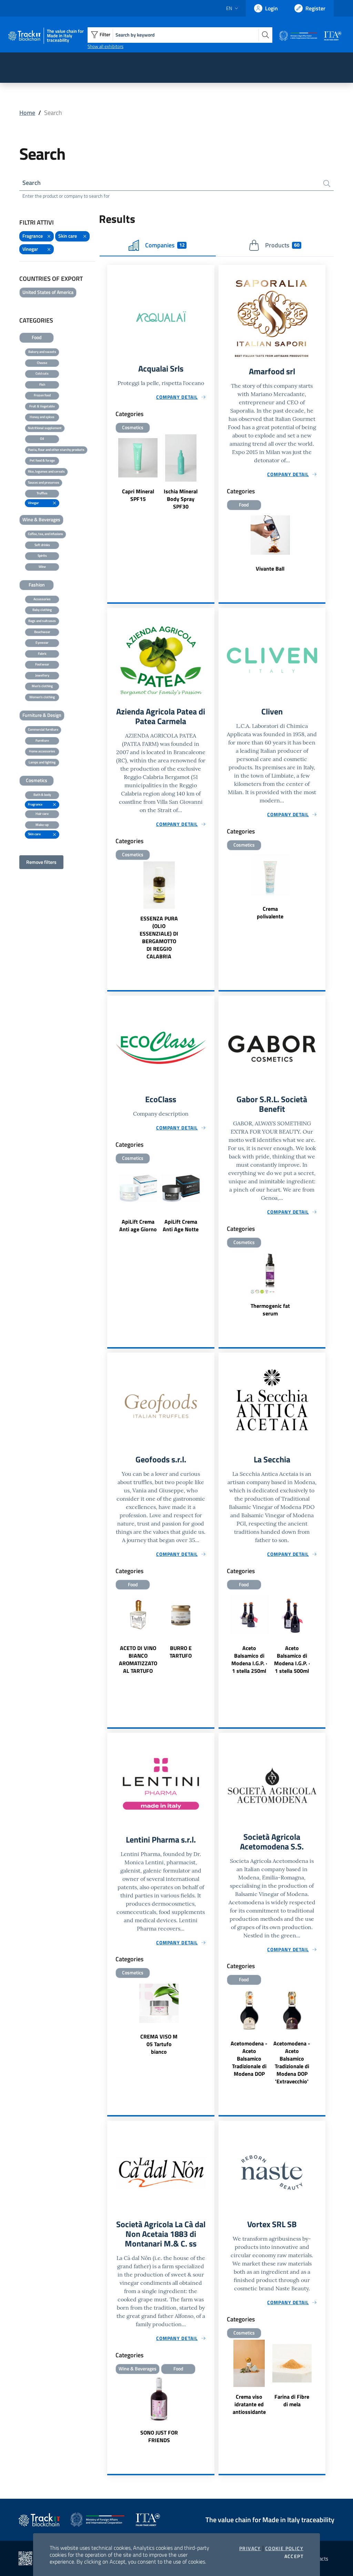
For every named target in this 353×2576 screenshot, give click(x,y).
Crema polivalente (270, 912)
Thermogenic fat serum (270, 1310)
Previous (110, 473)
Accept (294, 2556)
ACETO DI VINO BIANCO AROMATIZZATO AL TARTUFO (138, 1659)
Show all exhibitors (105, 46)
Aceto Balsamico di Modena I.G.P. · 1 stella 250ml (249, 1659)
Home (27, 113)
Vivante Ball (270, 569)
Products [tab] (282, 245)
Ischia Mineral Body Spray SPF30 (181, 499)
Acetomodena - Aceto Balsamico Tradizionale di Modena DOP (249, 2059)
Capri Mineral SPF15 (138, 495)
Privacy (250, 2548)
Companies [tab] (165, 245)
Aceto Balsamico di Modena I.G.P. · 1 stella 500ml (292, 1659)
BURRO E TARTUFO (181, 1652)
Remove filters (41, 862)
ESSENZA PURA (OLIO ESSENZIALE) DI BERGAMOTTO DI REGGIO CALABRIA (159, 937)
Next (211, 473)
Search (32, 183)
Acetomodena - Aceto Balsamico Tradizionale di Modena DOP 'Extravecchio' (292, 2062)
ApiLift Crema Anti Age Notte (181, 1225)
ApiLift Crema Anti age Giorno (138, 1225)
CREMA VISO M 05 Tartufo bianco (159, 2044)
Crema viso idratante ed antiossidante (249, 2404)
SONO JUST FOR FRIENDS (159, 2436)
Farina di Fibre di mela (292, 2400)
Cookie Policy (284, 2548)
